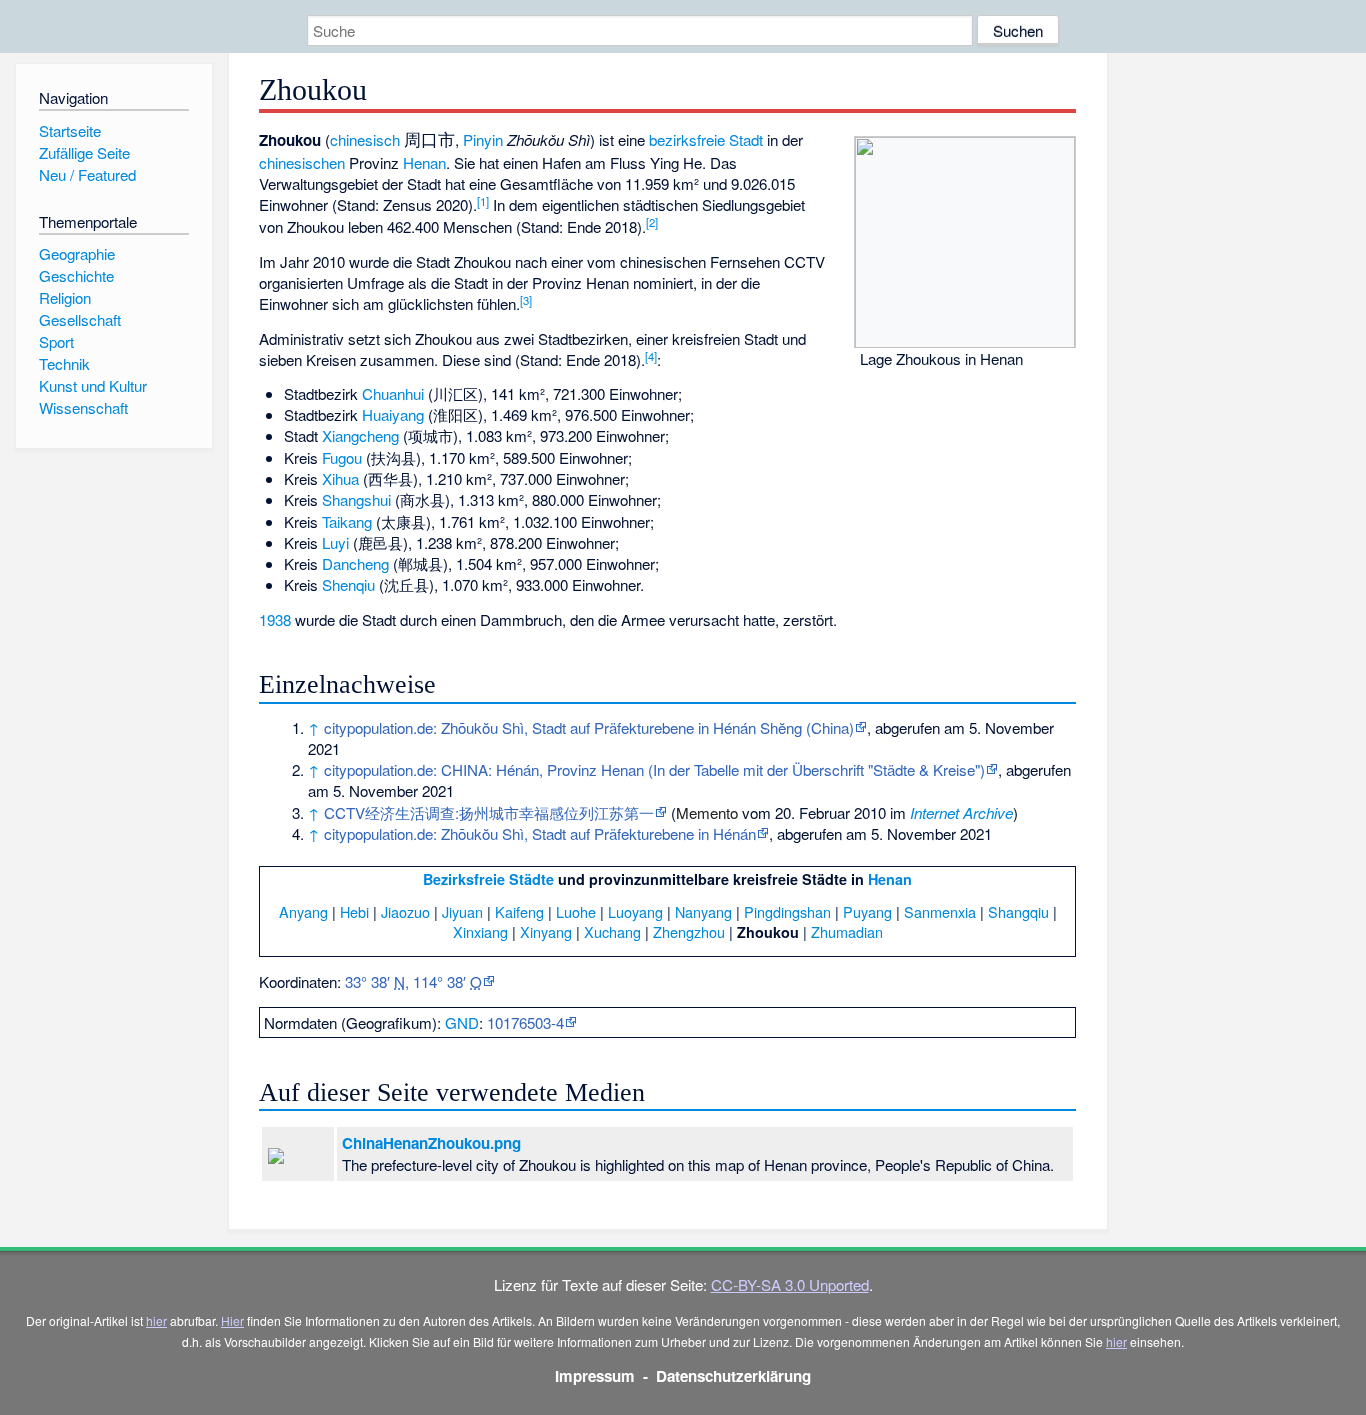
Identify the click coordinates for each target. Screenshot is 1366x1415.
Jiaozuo (405, 911)
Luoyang (635, 911)
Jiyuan (462, 911)
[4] (651, 356)
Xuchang (612, 931)
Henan (424, 162)
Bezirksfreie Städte (488, 879)
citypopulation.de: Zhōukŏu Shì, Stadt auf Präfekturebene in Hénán (540, 833)
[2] (652, 222)
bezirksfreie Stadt (706, 139)
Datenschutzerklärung (733, 1376)
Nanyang (703, 911)
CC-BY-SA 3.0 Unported (790, 1284)
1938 (275, 619)
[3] (526, 300)
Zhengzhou (689, 931)
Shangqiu (1018, 911)
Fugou (342, 457)
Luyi (335, 542)
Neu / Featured (87, 174)
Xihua (340, 478)
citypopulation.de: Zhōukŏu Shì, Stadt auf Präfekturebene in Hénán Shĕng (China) (589, 727)
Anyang (303, 911)
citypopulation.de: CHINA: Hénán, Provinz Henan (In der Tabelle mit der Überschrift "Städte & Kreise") (654, 769)
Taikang (347, 521)
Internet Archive (961, 812)
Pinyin (483, 139)
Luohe (576, 911)
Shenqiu (348, 584)
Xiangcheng (360, 435)
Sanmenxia (940, 911)
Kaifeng (519, 911)
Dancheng (355, 563)
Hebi (354, 911)
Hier (232, 1320)
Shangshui (356, 499)
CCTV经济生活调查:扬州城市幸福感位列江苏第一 (489, 812)
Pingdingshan (787, 911)
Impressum (595, 1376)
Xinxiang (480, 931)
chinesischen (302, 162)
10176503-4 (525, 1022)
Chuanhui (393, 393)
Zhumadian (847, 931)
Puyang (867, 911)
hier (156, 1320)
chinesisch (365, 139)
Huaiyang (393, 414)
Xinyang (546, 931)
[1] (483, 201)
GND (462, 1022)
